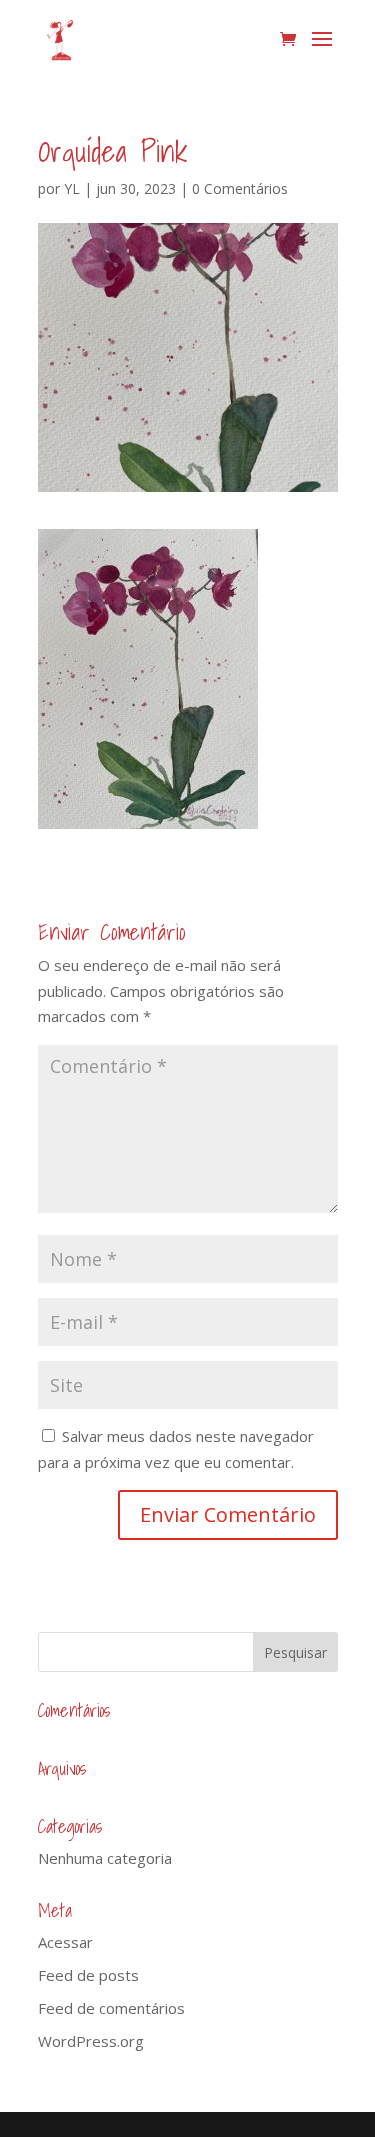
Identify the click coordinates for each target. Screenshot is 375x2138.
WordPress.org (91, 2041)
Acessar (65, 1942)
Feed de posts (88, 1975)
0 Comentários (240, 188)
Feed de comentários (111, 2008)
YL (72, 188)
